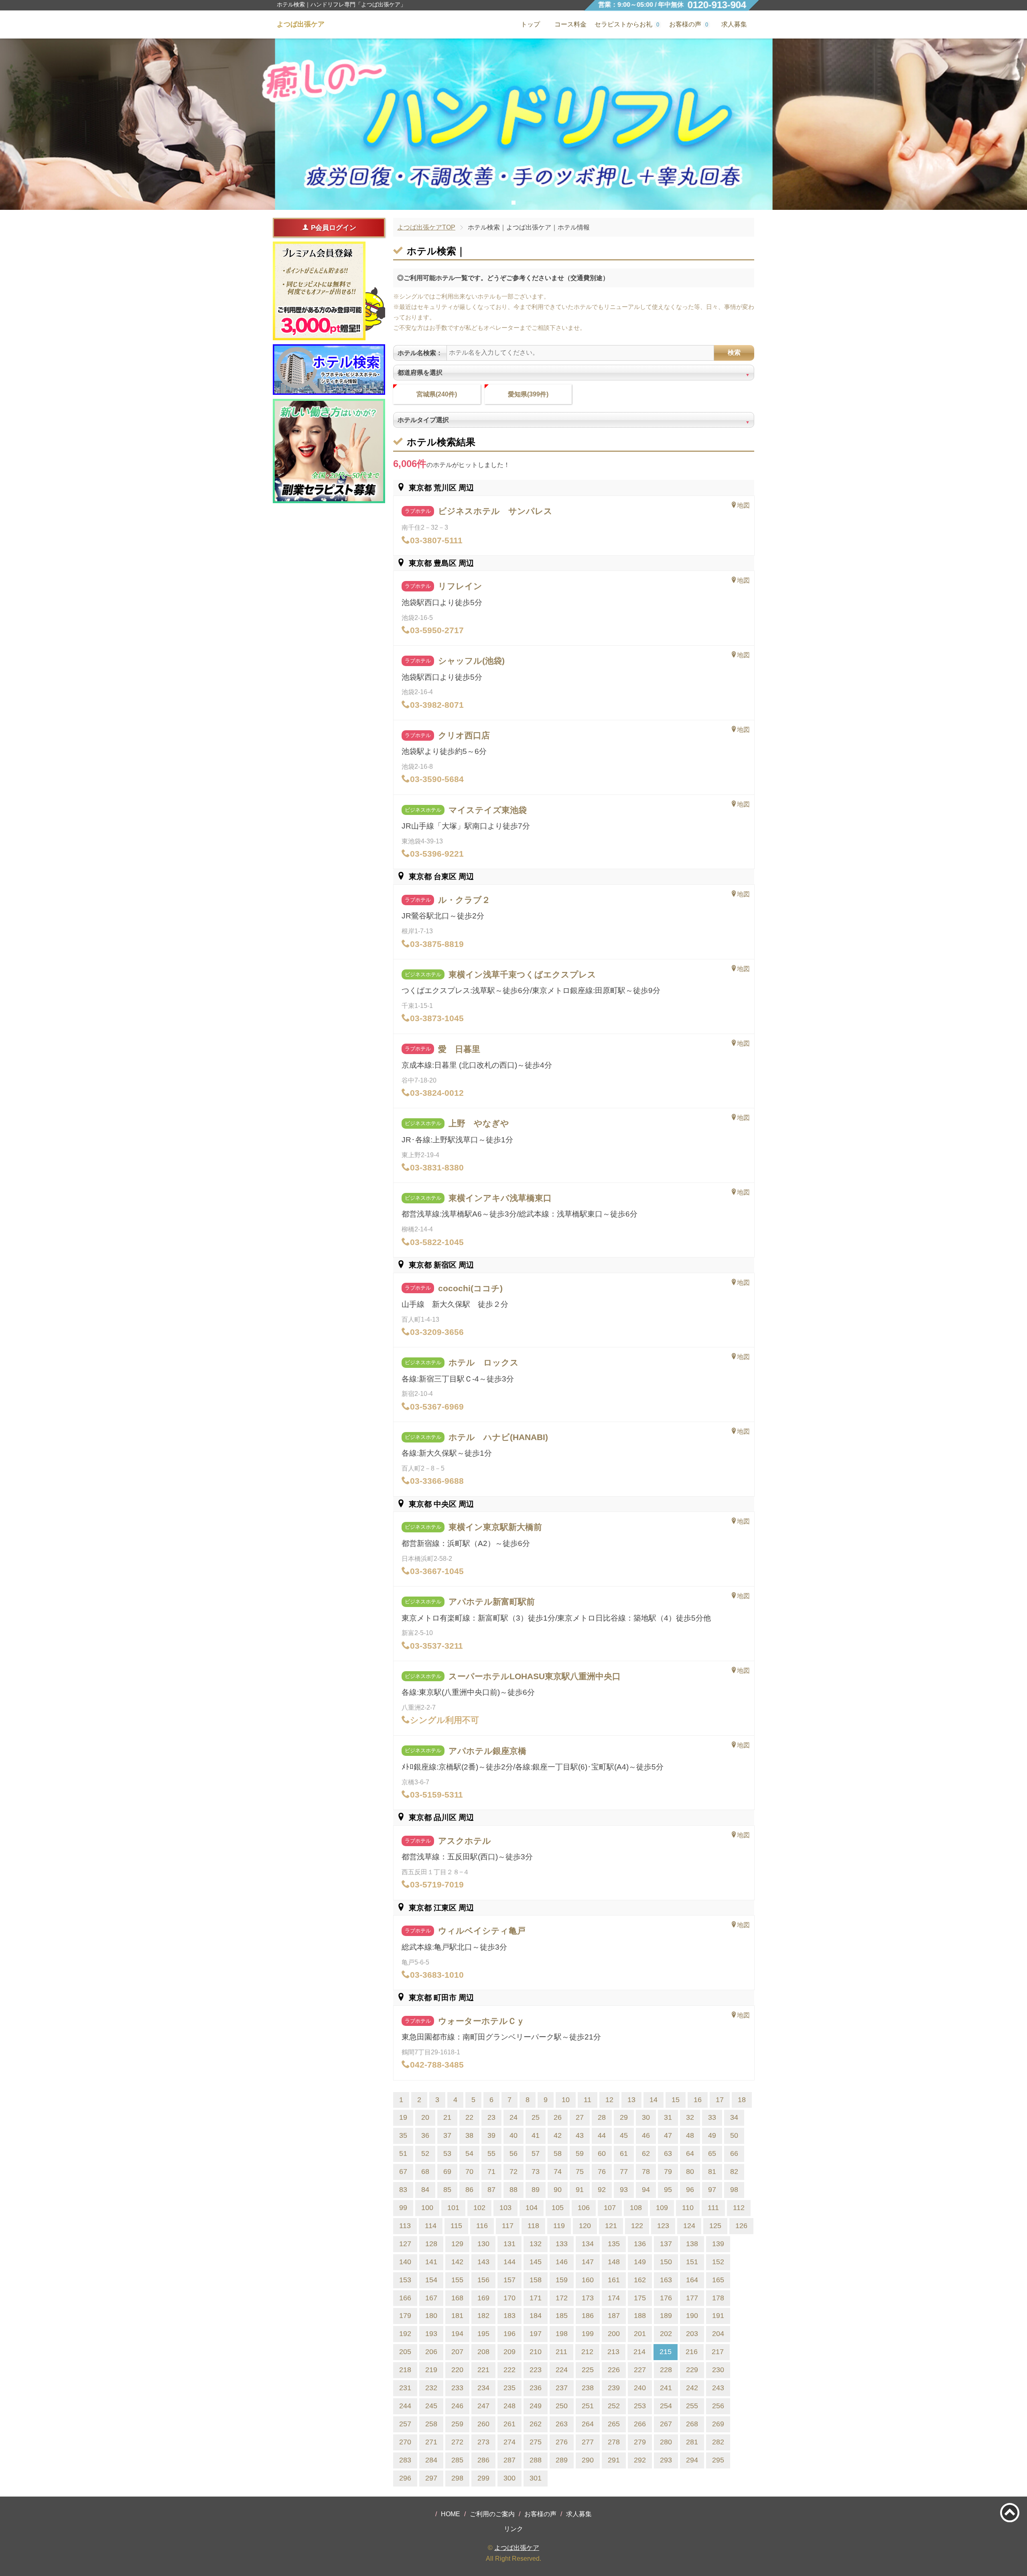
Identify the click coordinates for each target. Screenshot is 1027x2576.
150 (666, 2262)
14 (654, 2100)
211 (561, 2352)
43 (580, 2135)
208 (483, 2352)
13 (631, 2100)
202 (666, 2334)
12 (609, 2100)
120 (585, 2226)
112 (739, 2208)
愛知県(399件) (528, 394)
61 (624, 2153)
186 (588, 2316)
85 (447, 2190)
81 (712, 2172)
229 (692, 2370)
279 (640, 2442)
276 (562, 2442)
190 (692, 2316)
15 (676, 2100)
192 (405, 2334)
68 (425, 2172)
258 (431, 2424)
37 (447, 2135)
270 (405, 2442)
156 (483, 2280)
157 (509, 2280)
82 (734, 2172)
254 (666, 2406)
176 (666, 2298)
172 (562, 2298)
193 (431, 2334)
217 (718, 2352)
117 (508, 2226)
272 (457, 2442)
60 (602, 2153)
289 (562, 2460)
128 (431, 2244)
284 (431, 2460)
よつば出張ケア (517, 2548)
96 (690, 2190)
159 (562, 2280)
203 (692, 2334)
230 (718, 2370)
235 (509, 2388)
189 (666, 2316)
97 (712, 2190)
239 (614, 2388)
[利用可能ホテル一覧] (329, 370)
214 (639, 2352)
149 (640, 2262)
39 (491, 2135)
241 (666, 2388)
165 (718, 2280)
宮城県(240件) (437, 394)
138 (692, 2244)
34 (734, 2117)
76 (602, 2172)
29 (624, 2117)
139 (718, 2244)
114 (431, 2226)
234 (483, 2388)
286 (483, 2460)
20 (425, 2117)
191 (718, 2316)
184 (536, 2316)
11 (588, 2100)
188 (640, 2316)
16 (698, 2100)
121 (611, 2226)
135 (614, 2244)
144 (509, 2262)
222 (509, 2370)
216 (692, 2352)
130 (483, 2244)
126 (741, 2226)
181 (457, 2316)
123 (663, 2226)
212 (587, 2352)
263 (562, 2424)
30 (646, 2117)
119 (559, 2226)
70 (469, 2172)
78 (646, 2172)
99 (403, 2208)
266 (640, 2424)
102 (479, 2208)
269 (718, 2424)
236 (536, 2388)
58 (558, 2153)
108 (636, 2208)
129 (457, 2244)
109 (662, 2208)
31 (668, 2117)
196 (509, 2334)
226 (614, 2370)
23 (491, 2117)
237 (562, 2388)
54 (469, 2153)
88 (513, 2190)
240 (640, 2388)
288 (536, 2460)
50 (734, 2135)
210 (536, 2352)
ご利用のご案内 (492, 2514)
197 (536, 2334)
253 (640, 2406)
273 (483, 2442)
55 (491, 2153)
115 (456, 2226)
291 (614, 2460)
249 (536, 2406)
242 (692, 2388)
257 (405, 2424)
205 (405, 2352)
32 (690, 2117)
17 (720, 2100)
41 (536, 2135)
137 (666, 2244)
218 (405, 2370)
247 (483, 2406)
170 (509, 2298)
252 (614, 2406)
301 (536, 2478)
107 (610, 2208)
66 (734, 2153)
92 (602, 2190)
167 (431, 2298)
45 (624, 2135)
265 (614, 2424)
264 (588, 2424)
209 (509, 2352)
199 (588, 2334)
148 (614, 2262)
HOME (451, 2514)
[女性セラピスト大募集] (329, 451)
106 (584, 2208)
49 (712, 2135)
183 (509, 2316)
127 (405, 2244)
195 (483, 2334)
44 (602, 2135)
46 (646, 2135)
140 (405, 2262)
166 (405, 2298)
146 (562, 2262)
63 (668, 2153)
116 (482, 2226)
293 (666, 2460)
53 (447, 2153)
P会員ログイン (334, 228)
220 (457, 2370)
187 (614, 2316)
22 (469, 2117)
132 (536, 2244)
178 (718, 2298)
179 (405, 2316)
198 (562, 2334)
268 (692, 2424)
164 (692, 2280)
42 (558, 2135)
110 (688, 2208)
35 (403, 2135)
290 (588, 2460)
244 (405, 2406)
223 (536, 2370)
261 (509, 2424)
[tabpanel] (513, 124)
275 (536, 2442)
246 (457, 2406)
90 (558, 2190)
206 (431, 2352)
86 (469, 2190)
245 (431, 2406)
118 (533, 2226)
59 (580, 2153)
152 (718, 2262)
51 (403, 2153)
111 (713, 2208)
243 (718, 2388)
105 (558, 2208)
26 (558, 2117)
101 (453, 2208)
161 (614, 2280)
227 (640, 2370)
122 (637, 2226)
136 (640, 2244)
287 (509, 2460)
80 (690, 2172)
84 (425, 2190)
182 (483, 2316)
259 (457, 2424)
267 (666, 2424)
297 (431, 2478)
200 (614, 2334)
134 (588, 2244)
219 (431, 2370)
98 (734, 2190)
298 (457, 2478)
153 (405, 2280)
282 (718, 2442)
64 (690, 2153)
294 (692, 2460)
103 (505, 2208)
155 (457, 2280)
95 (668, 2190)
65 (712, 2153)
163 (666, 2280)
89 (536, 2190)
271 (431, 2442)
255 (692, 2406)
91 (580, 2190)
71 (491, 2172)
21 (447, 2117)
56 (513, 2153)
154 (431, 2280)
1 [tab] (514, 203)
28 (602, 2117)
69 (447, 2172)
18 (742, 2100)
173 (588, 2298)
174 (614, 2298)
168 (457, 2298)
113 (405, 2226)
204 (718, 2334)
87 (491, 2190)
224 (562, 2370)
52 (425, 2153)
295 (718, 2460)
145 (536, 2262)
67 (403, 2172)
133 (562, 2244)
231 (405, 2388)
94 (646, 2190)
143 (483, 2262)
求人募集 (734, 24)
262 (536, 2424)
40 (513, 2135)
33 (712, 2117)
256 (718, 2406)
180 (431, 2316)
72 (513, 2172)
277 (588, 2442)
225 (588, 2370)
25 (536, 2117)
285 (457, 2460)
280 (666, 2442)
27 (580, 2117)
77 (624, 2172)
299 (483, 2478)
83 (403, 2190)
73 (536, 2172)
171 (536, 2298)
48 (690, 2135)
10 (566, 2100)
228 (666, 2370)
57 (536, 2153)
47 (668, 2135)
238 (588, 2388)
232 (431, 2388)
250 (562, 2406)
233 (457, 2388)
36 (425, 2135)
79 (668, 2172)
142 (457, 2262)
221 (483, 2370)
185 (562, 2316)
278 (614, 2442)
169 (483, 2298)
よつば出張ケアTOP (426, 227)
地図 (743, 505)
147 (588, 2262)
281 (692, 2442)
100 (427, 2208)
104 (532, 2208)
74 (558, 2172)
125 (715, 2226)
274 (509, 2442)
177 (692, 2298)
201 (640, 2334)
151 (692, 2262)
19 (403, 2117)
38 (469, 2135)
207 (457, 2352)
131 (509, 2244)
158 (536, 2280)
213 (613, 2352)
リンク (513, 2529)
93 (624, 2190)
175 (640, 2298)
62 (646, 2153)
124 (689, 2226)
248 (509, 2406)
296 (405, 2478)
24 (513, 2117)
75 (580, 2172)
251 (588, 2406)
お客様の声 (540, 2514)
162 (640, 2280)
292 (640, 2460)
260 (483, 2424)
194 (457, 2334)
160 (588, 2280)
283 (405, 2460)
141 (431, 2262)
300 (509, 2478)
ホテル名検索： (420, 353)
